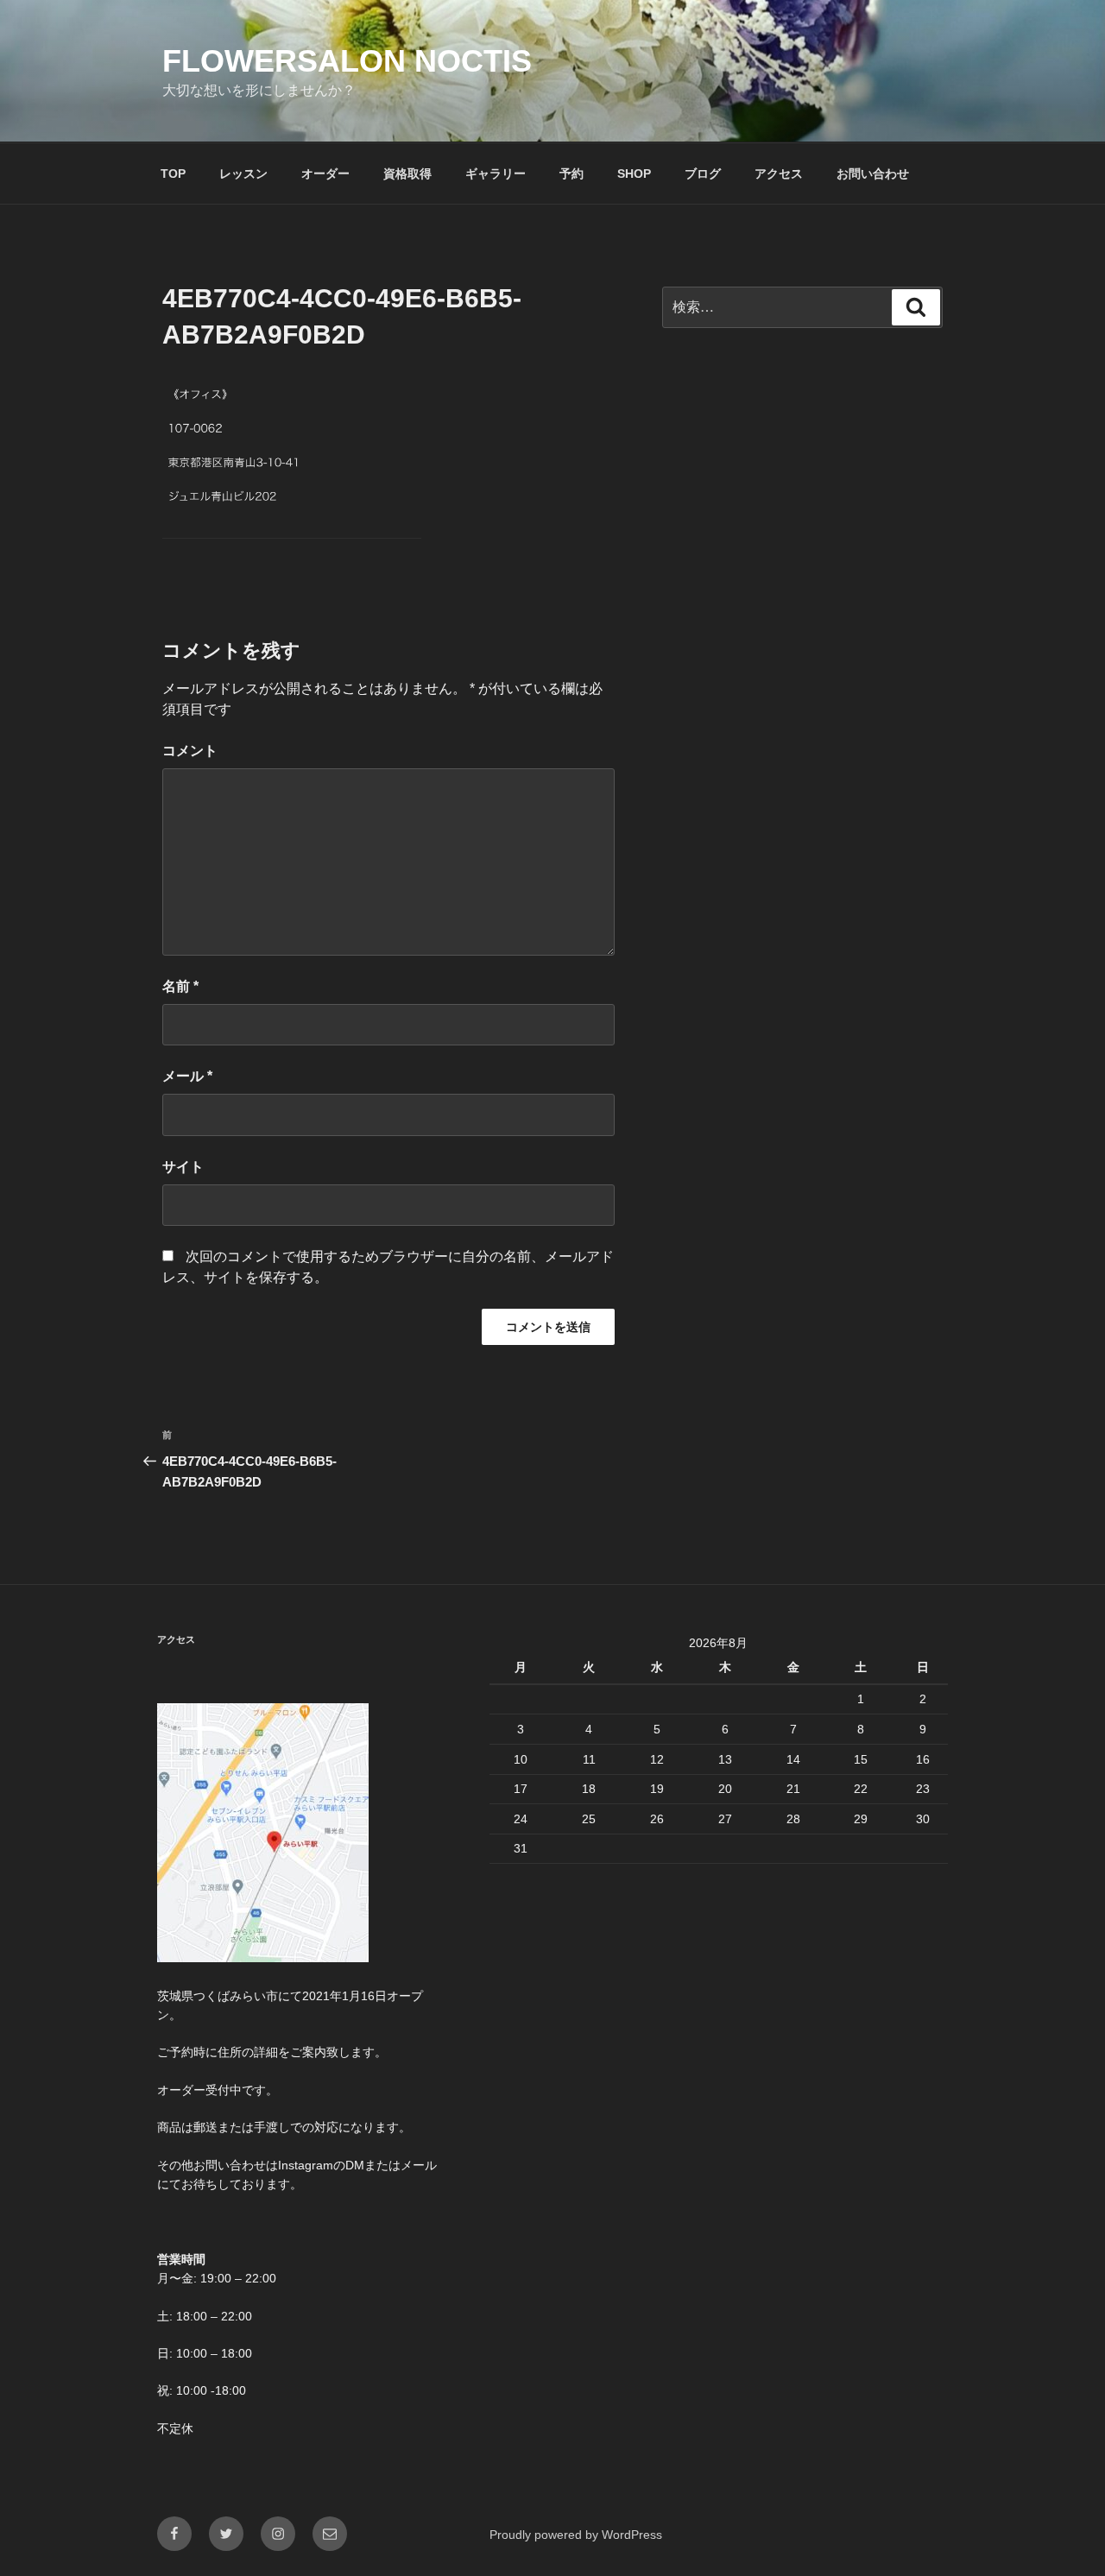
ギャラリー (496, 174)
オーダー (325, 174)
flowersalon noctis (347, 61)
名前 (180, 986)
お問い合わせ (873, 174)
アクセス (779, 174)
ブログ (703, 174)
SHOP (634, 174)
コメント (190, 751)
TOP (173, 174)
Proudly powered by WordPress (576, 2535)
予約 (571, 174)
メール (187, 1076)
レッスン (243, 174)
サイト (183, 1167)
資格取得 (407, 174)
